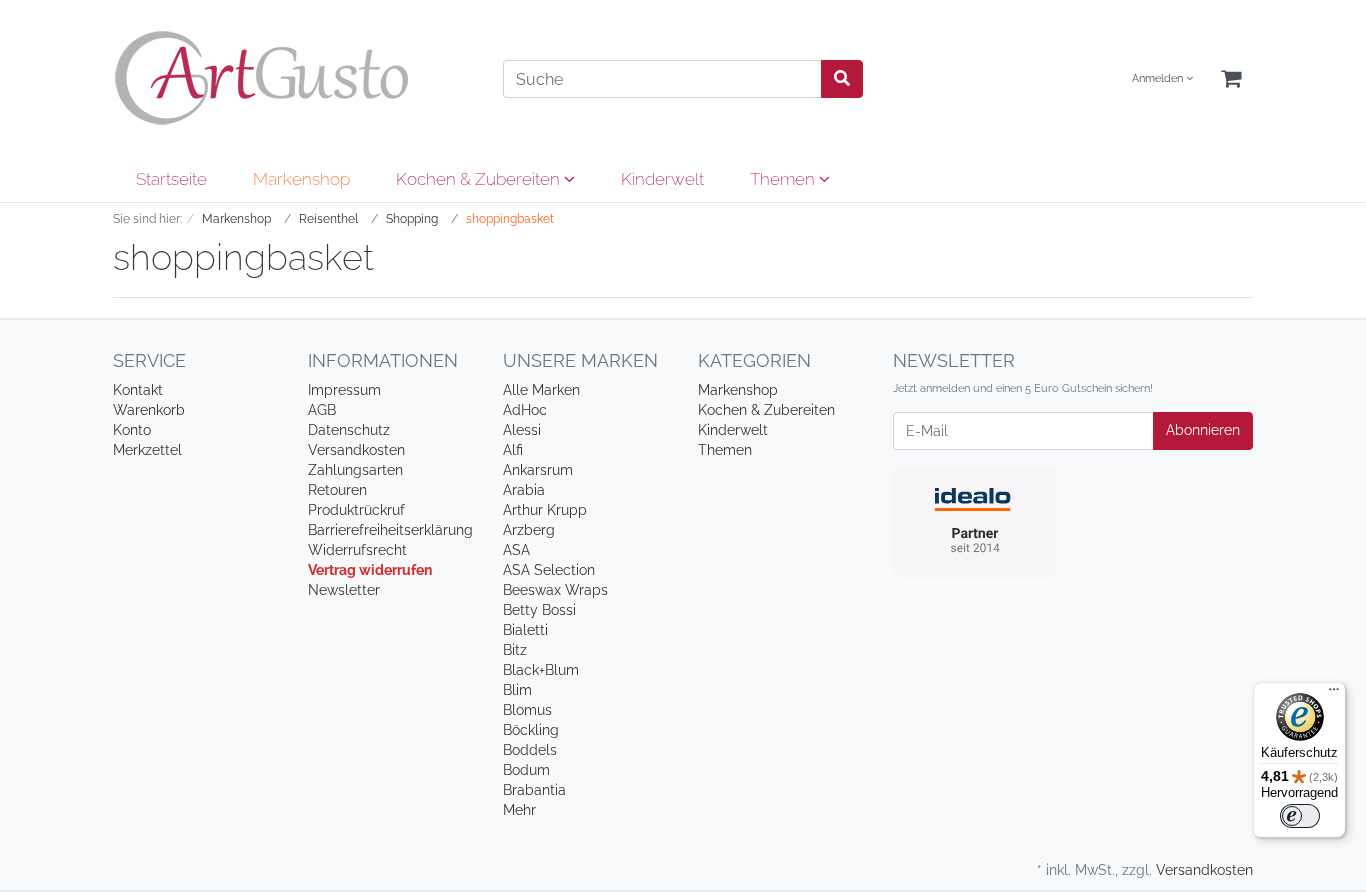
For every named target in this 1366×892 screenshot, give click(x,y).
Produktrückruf (356, 510)
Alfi (513, 450)
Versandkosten (356, 450)
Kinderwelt (662, 179)
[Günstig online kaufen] (293, 78)
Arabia (524, 490)
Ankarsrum (538, 470)
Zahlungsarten (355, 470)
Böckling (531, 730)
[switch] (1300, 816)
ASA (516, 550)
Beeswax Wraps (555, 590)
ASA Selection (549, 570)
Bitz (515, 650)
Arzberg (529, 530)
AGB (322, 410)
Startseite (171, 179)
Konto (132, 430)
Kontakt (138, 390)
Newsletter (344, 590)
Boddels (530, 750)
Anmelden (1159, 78)
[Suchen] (842, 79)
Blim (517, 690)
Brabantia (534, 790)
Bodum (526, 770)
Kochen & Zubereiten (480, 179)
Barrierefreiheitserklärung (390, 530)
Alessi (522, 430)
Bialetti (525, 630)
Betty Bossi (539, 610)
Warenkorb (149, 410)
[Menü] (1334, 694)
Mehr (519, 810)
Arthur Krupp (545, 510)
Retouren (337, 490)
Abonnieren (1203, 430)
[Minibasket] (1231, 79)
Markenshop (301, 179)
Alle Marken (541, 390)
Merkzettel (147, 450)
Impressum (344, 390)
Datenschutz (349, 430)
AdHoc (525, 410)
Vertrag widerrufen (370, 570)
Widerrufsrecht (357, 550)
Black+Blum (541, 670)
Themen (784, 179)
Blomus (527, 710)
